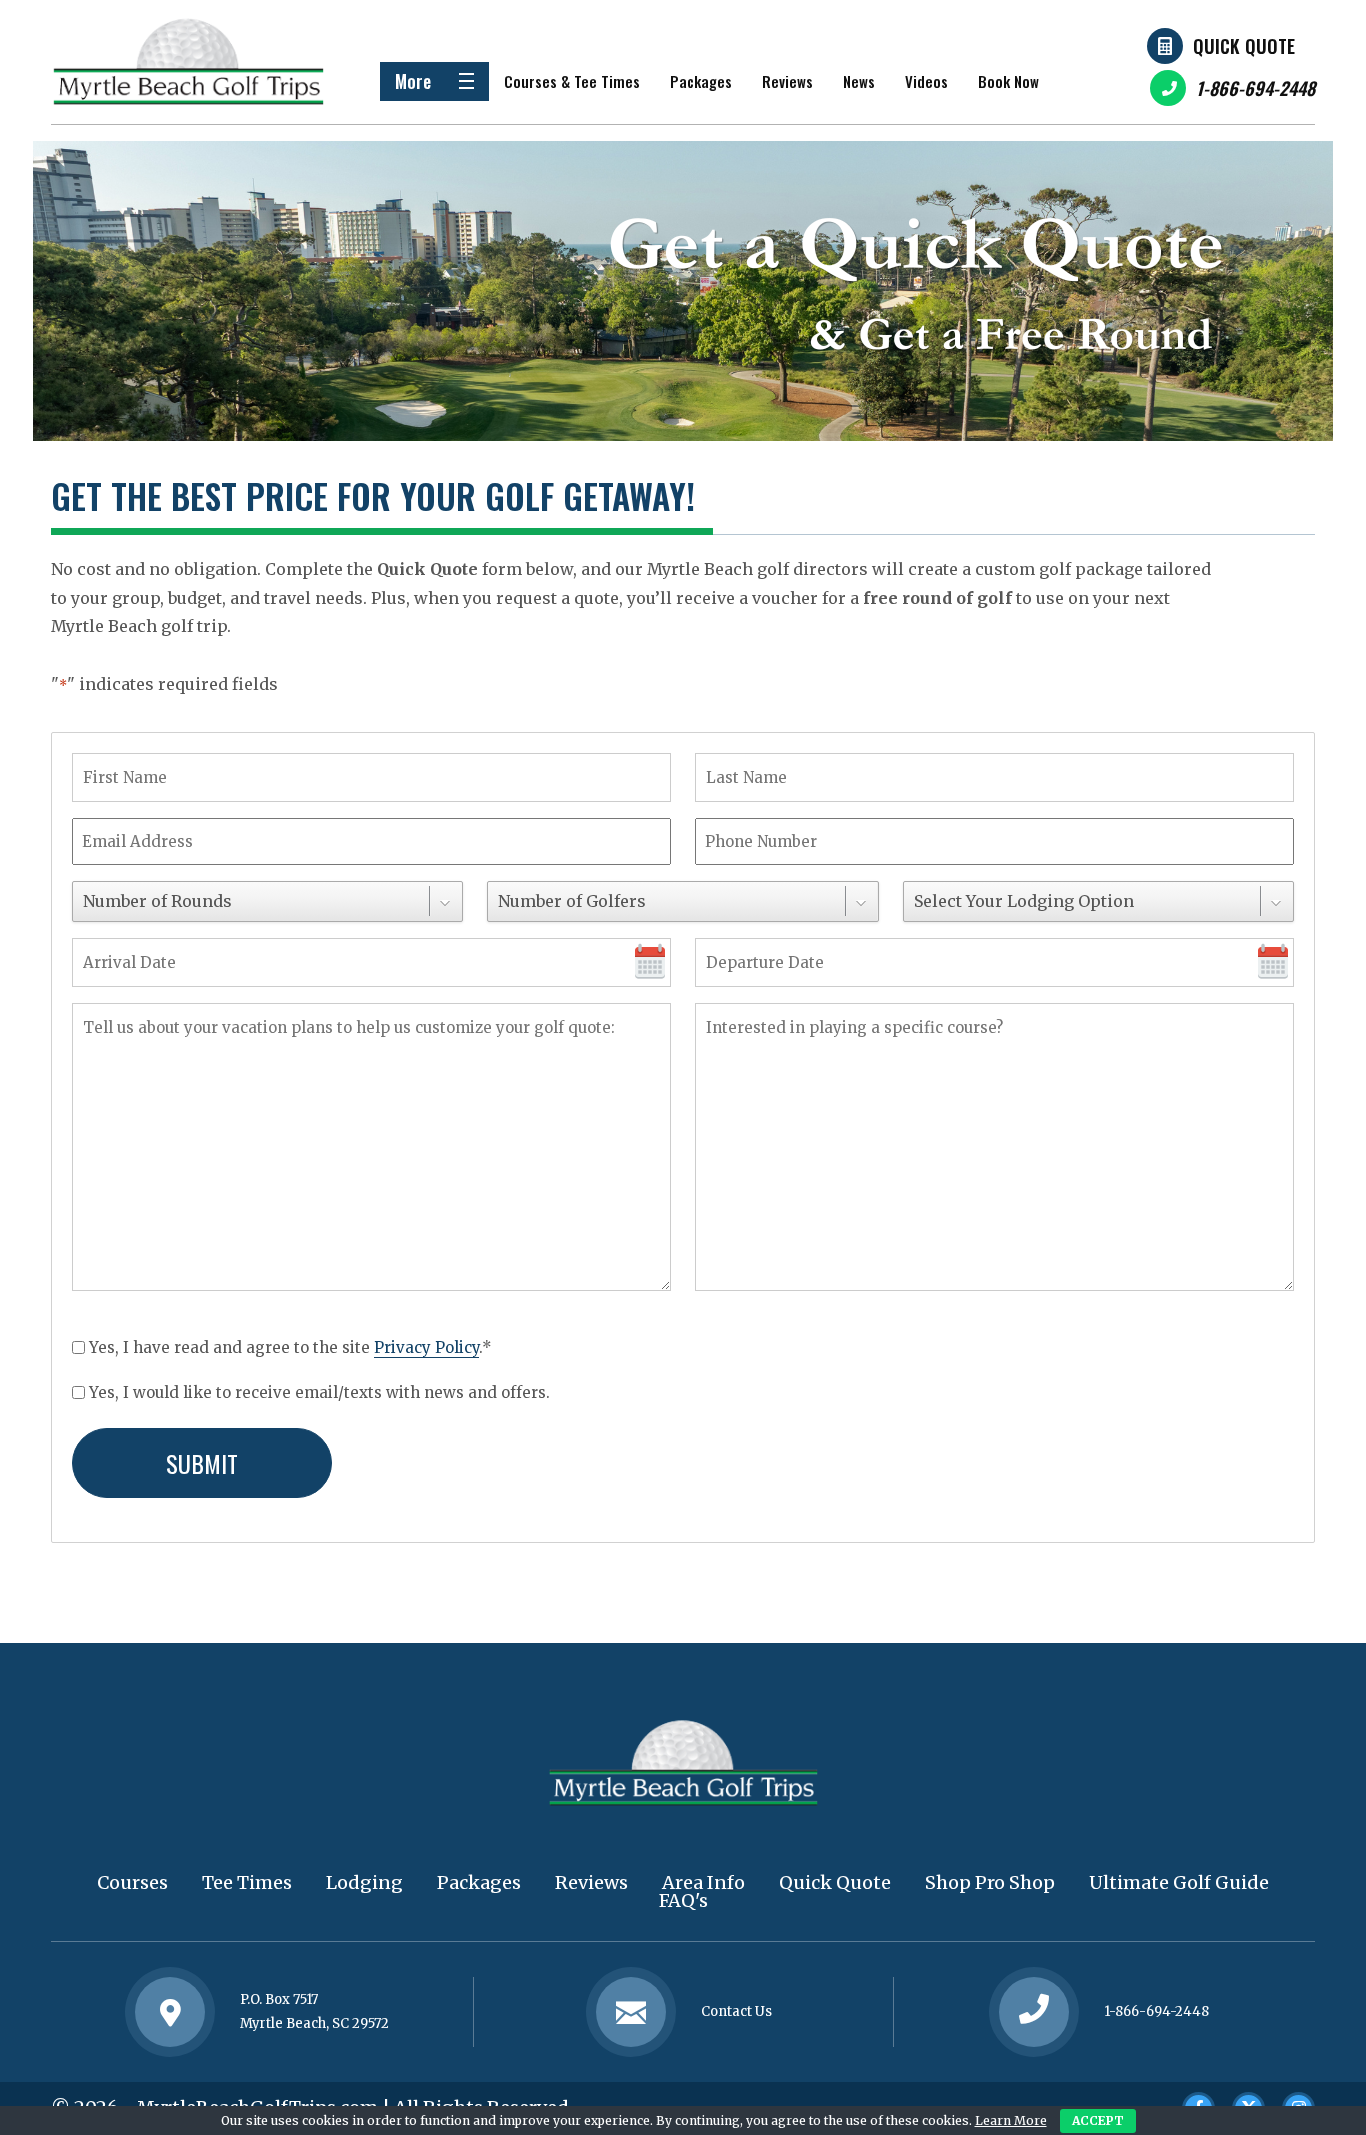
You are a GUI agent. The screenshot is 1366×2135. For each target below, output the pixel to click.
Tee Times (247, 1882)
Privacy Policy (426, 1347)
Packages (701, 81)
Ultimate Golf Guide (1179, 1882)
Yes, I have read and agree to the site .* (290, 1347)
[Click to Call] (1034, 2011)
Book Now (1008, 81)
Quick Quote (1244, 46)
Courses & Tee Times (572, 81)
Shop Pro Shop (990, 1882)
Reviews (787, 81)
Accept (1098, 2120)
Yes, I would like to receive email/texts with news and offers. (319, 1392)
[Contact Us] (170, 2012)
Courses (132, 1882)
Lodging (364, 1882)
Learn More (1011, 2120)
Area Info (703, 1882)
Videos (926, 81)
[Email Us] (631, 2012)
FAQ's (683, 1900)
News (859, 81)
